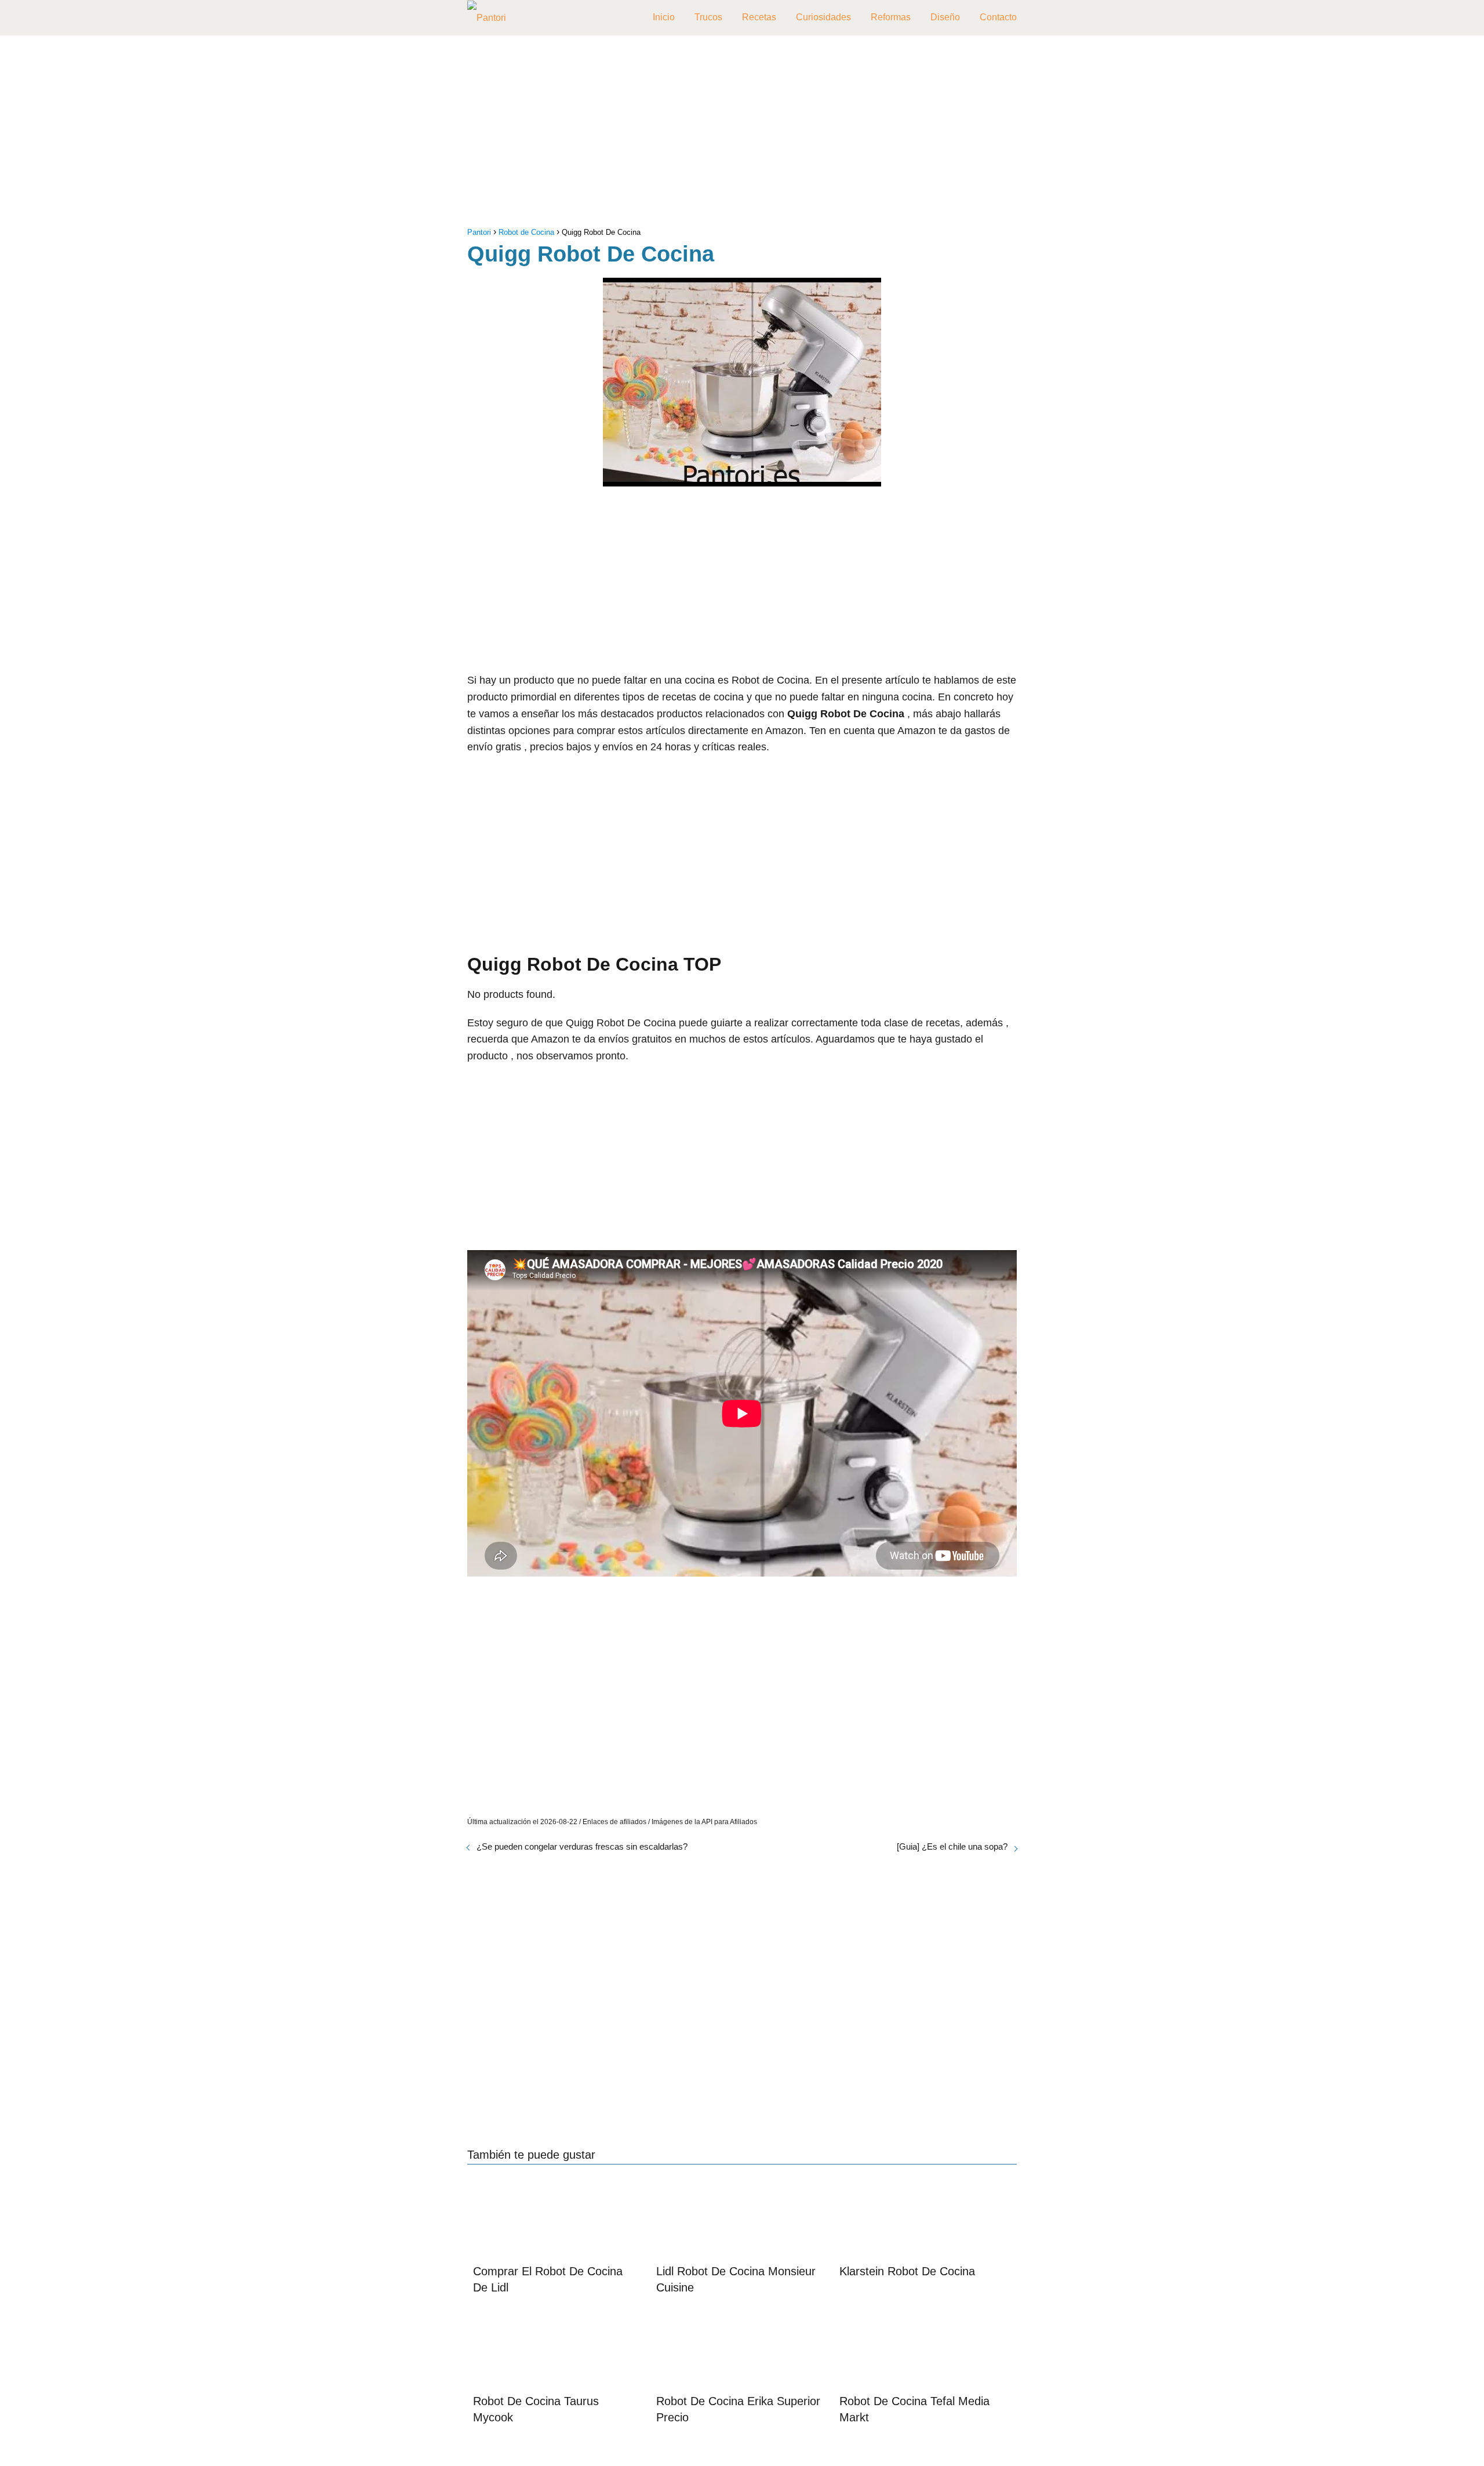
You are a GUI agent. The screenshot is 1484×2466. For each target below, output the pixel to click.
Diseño (945, 17)
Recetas (759, 17)
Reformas (891, 17)
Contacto (998, 17)
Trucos (708, 17)
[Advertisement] (742, 134)
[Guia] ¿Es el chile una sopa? (952, 1846)
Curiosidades (823, 17)
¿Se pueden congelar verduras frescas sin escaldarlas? (582, 1846)
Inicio (664, 17)
